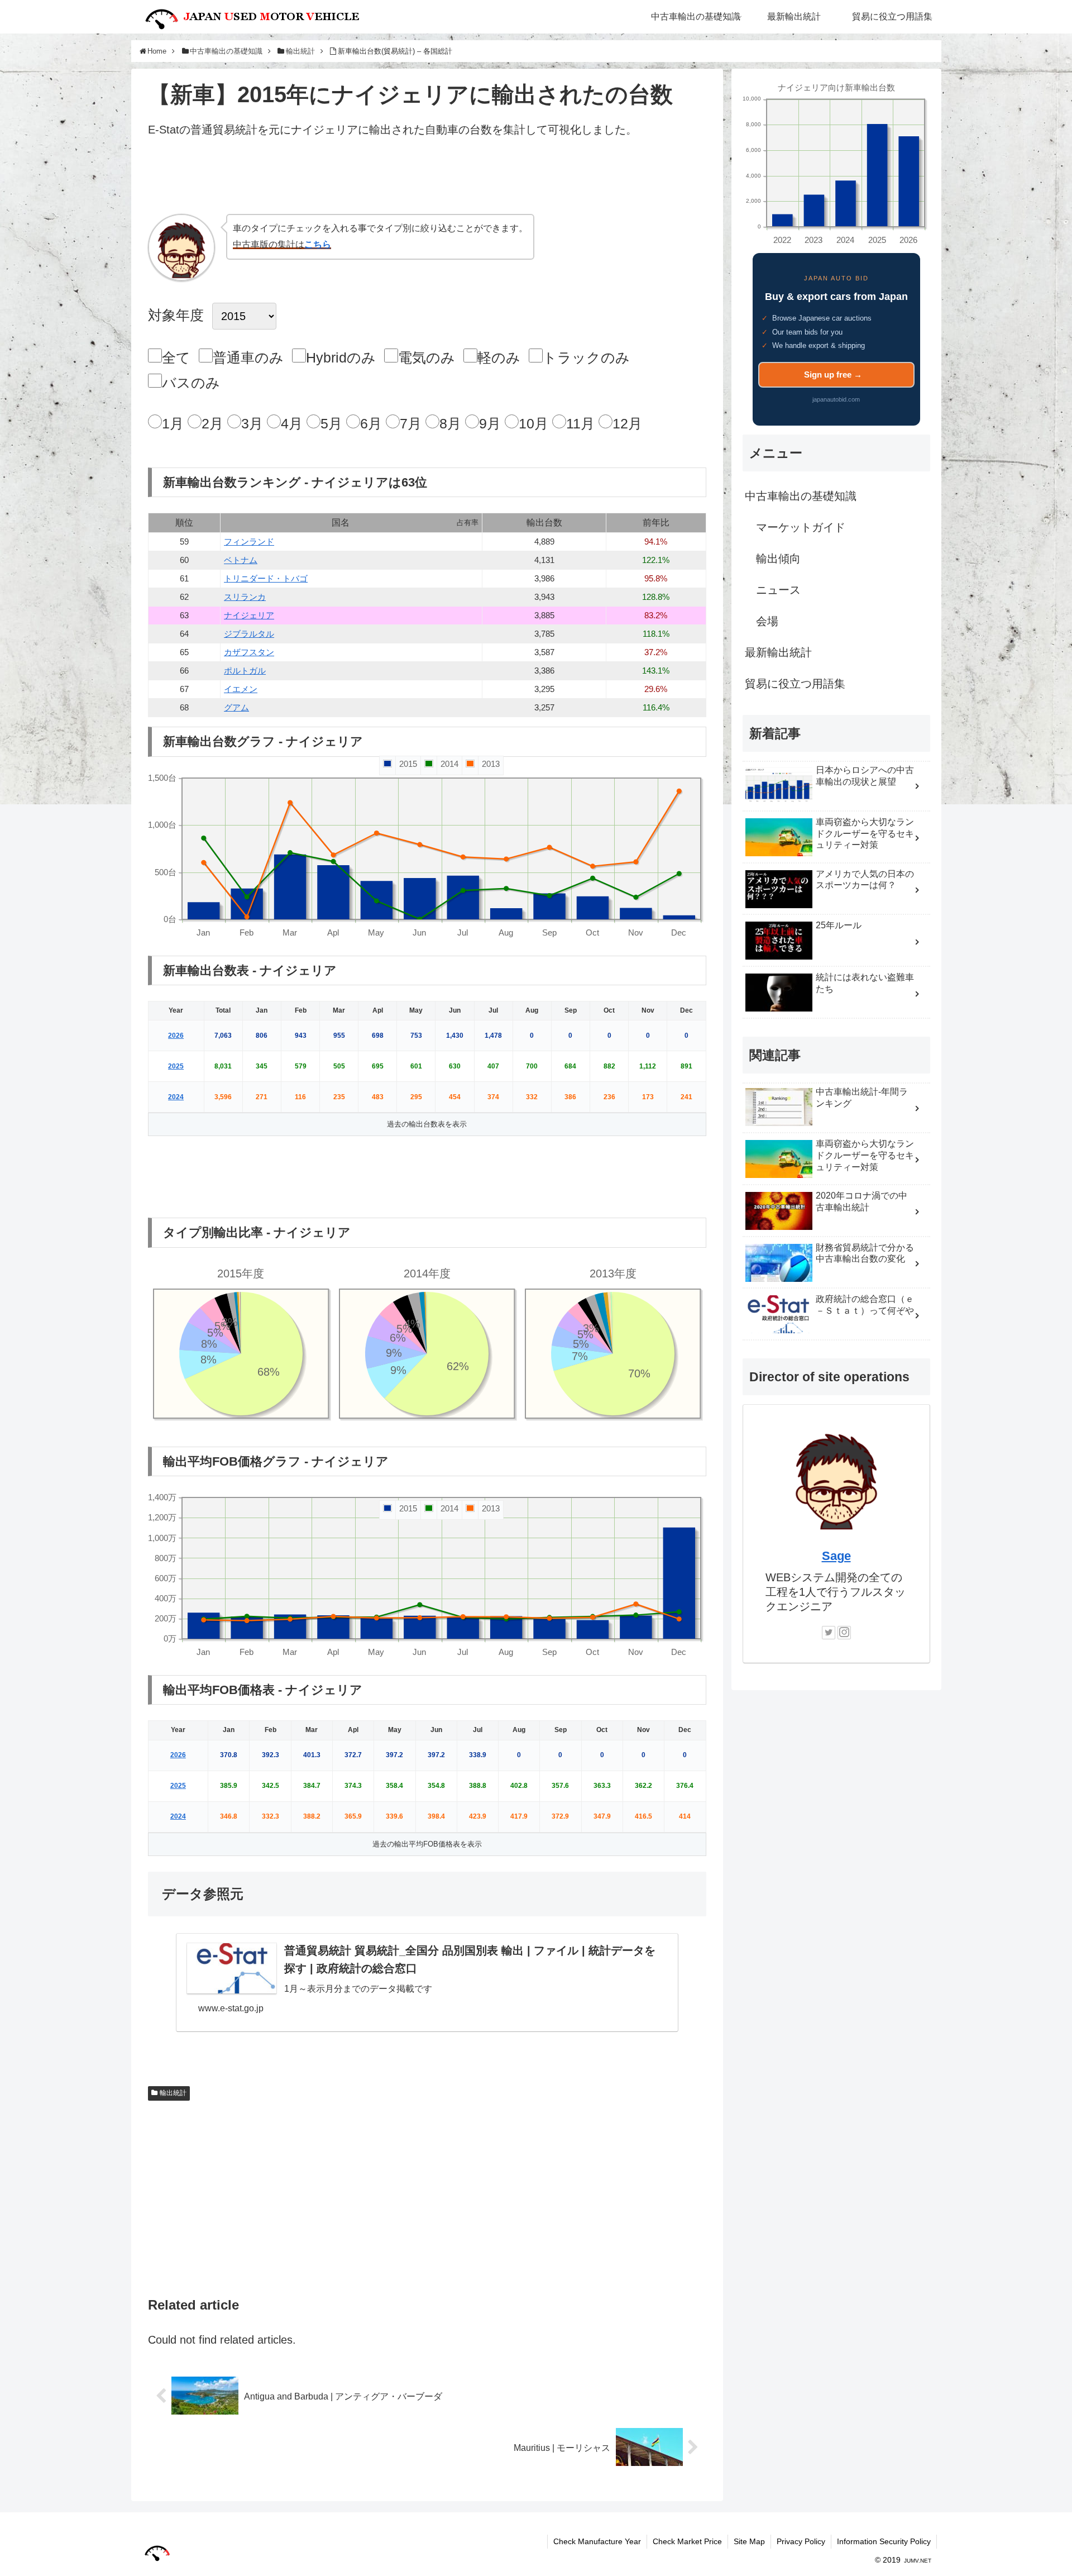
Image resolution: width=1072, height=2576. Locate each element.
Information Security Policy (884, 2541)
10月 (533, 423)
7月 (411, 423)
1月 (173, 423)
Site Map (749, 2541)
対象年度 (176, 315)
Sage (836, 1556)
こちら (318, 244)
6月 (371, 423)
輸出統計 (173, 2093)
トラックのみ (586, 357)
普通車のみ (248, 357)
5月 (331, 423)
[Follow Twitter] (829, 1633)
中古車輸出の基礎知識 (801, 496)
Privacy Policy (801, 2541)
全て (176, 357)
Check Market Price (687, 2541)
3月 (252, 423)
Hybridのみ (341, 357)
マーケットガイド (801, 527)
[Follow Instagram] (844, 1633)
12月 (627, 423)
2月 (212, 423)
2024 (176, 1097)
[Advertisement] (427, 180)
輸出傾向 (778, 559)
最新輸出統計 (778, 652)
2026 (176, 1036)
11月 (580, 423)
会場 (767, 621)
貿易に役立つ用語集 (795, 684)
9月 (490, 423)
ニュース (778, 590)
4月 (292, 423)
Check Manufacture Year (597, 2541)
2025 (176, 1066)
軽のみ (499, 357)
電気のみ (427, 357)
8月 (450, 423)
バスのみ (191, 383)
